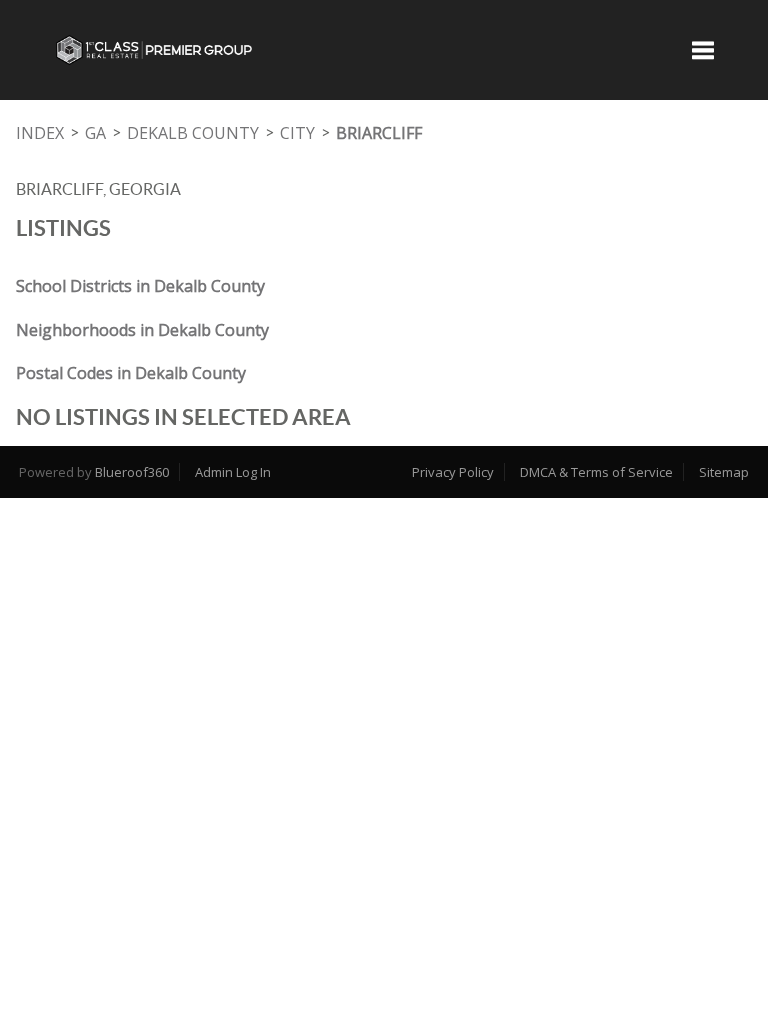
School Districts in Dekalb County (140, 286)
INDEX (40, 133)
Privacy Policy (453, 472)
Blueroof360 (132, 472)
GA (95, 133)
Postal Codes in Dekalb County (131, 373)
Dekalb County (193, 133)
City (297, 133)
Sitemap (724, 472)
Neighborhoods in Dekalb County (142, 330)
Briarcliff (379, 133)
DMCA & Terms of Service (596, 472)
